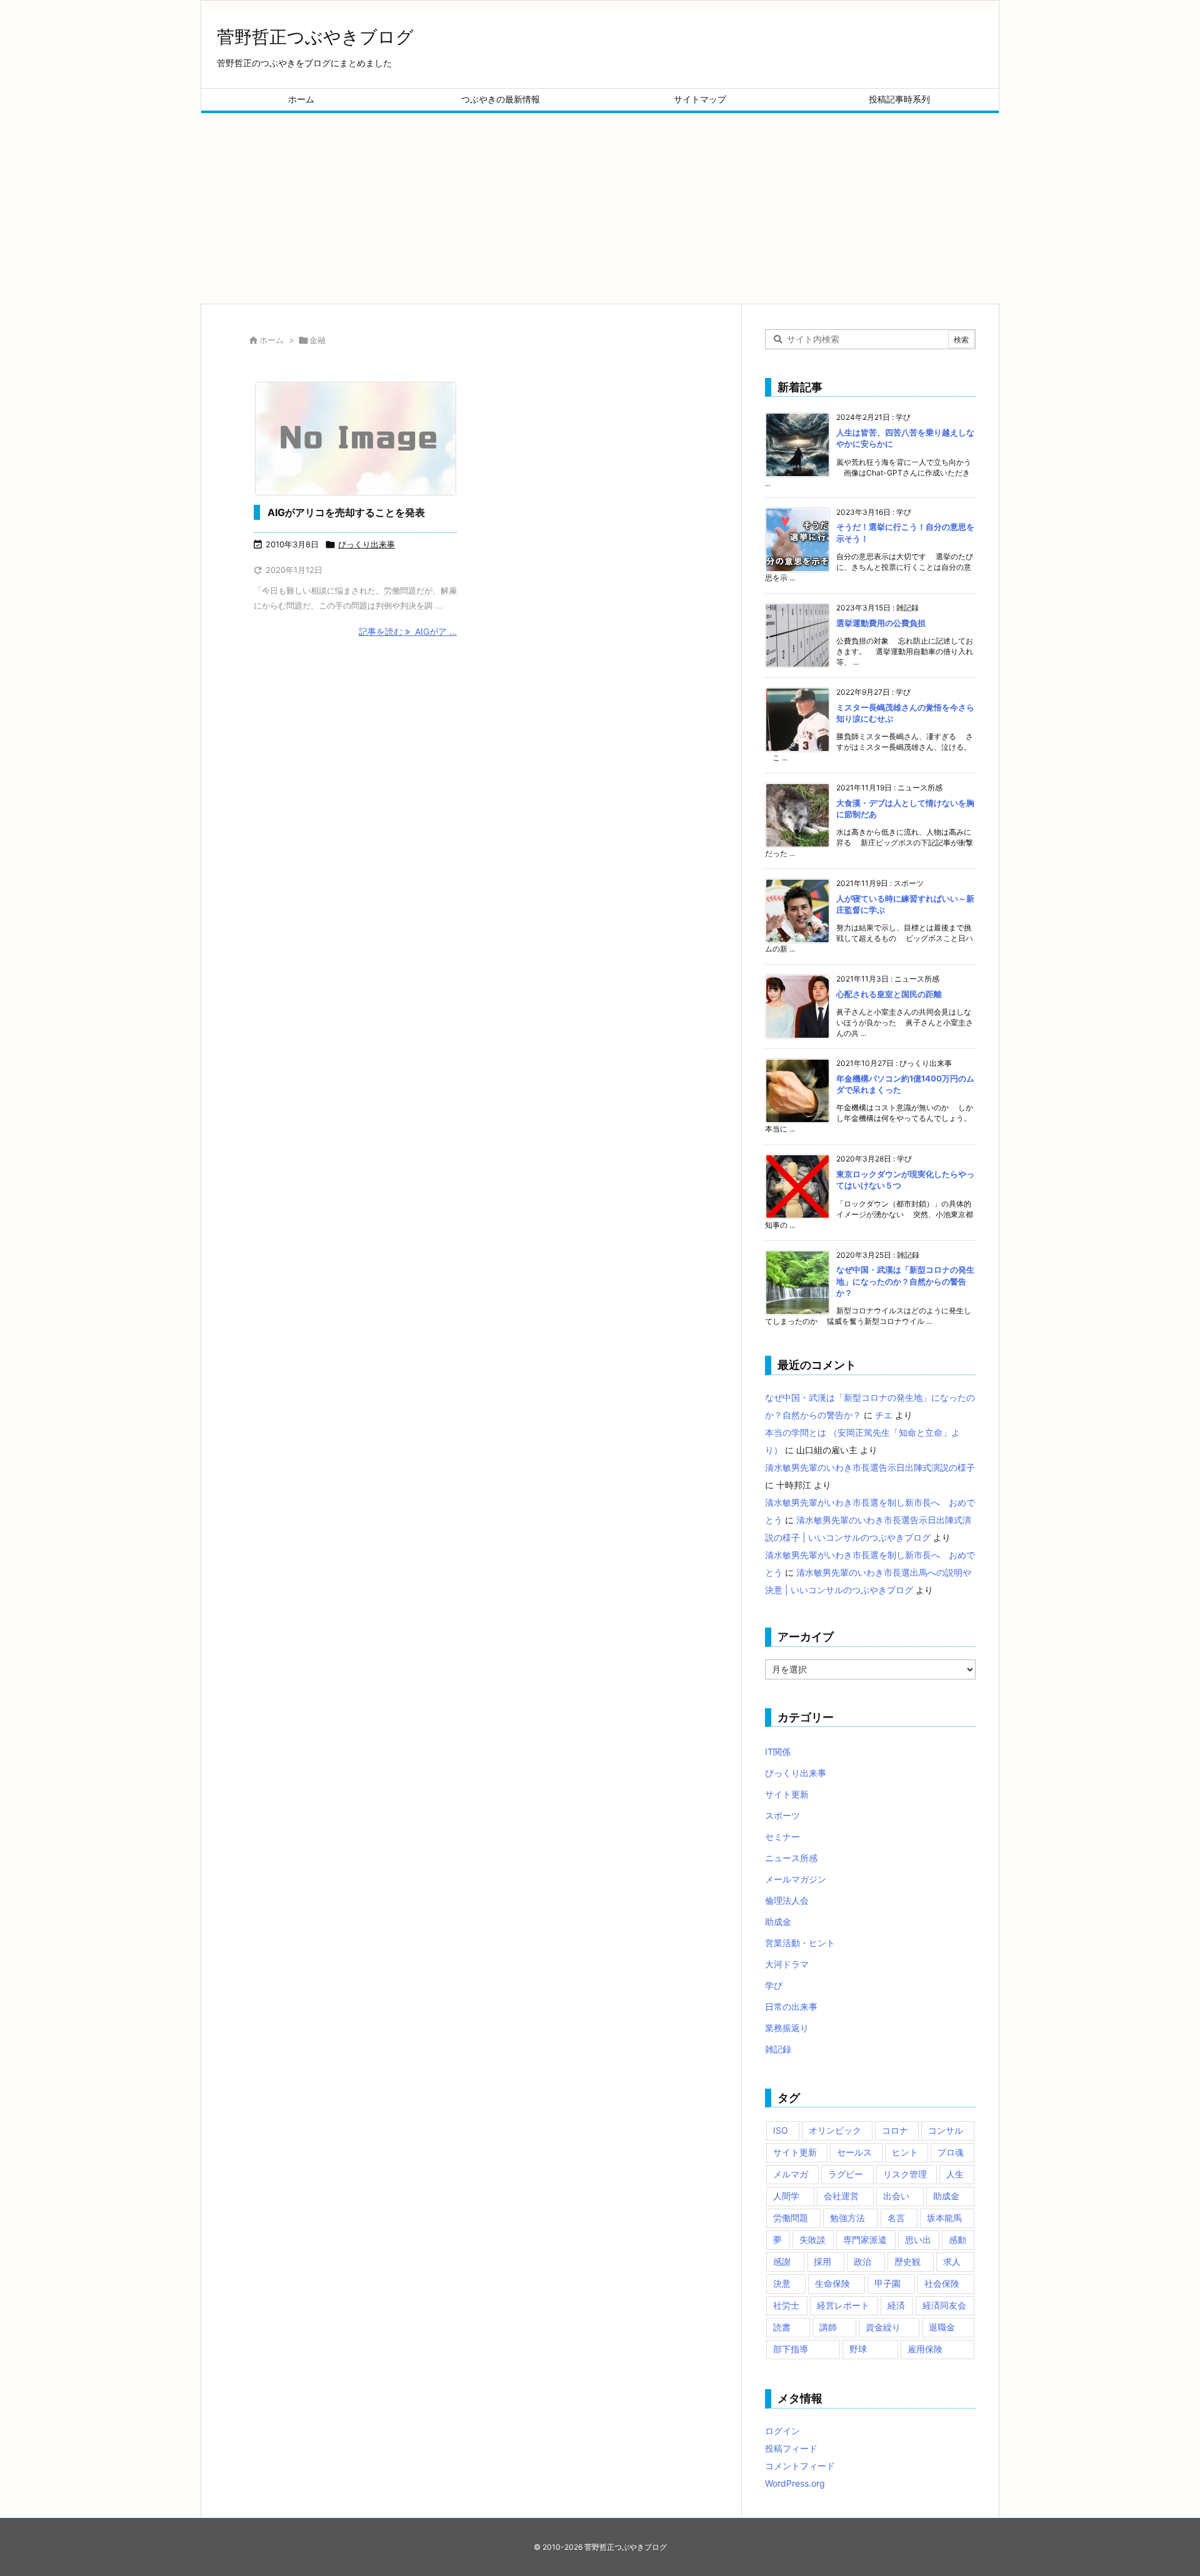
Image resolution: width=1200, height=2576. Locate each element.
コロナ (895, 2130)
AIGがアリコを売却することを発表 (346, 512)
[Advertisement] (600, 207)
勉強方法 (847, 2218)
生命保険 (832, 2283)
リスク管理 (905, 2174)
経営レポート (843, 2305)
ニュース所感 (791, 1858)
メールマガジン (796, 1879)
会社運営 (841, 2196)
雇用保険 (925, 2349)
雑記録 (778, 2049)
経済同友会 (944, 2305)
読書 (782, 2327)
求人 (952, 2261)
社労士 (786, 2305)
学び (774, 1985)
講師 (828, 2327)
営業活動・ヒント (800, 1943)
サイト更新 (787, 1794)
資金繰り (883, 2327)
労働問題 (791, 2218)
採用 (822, 2261)
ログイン (782, 2431)
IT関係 (778, 1752)
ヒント (905, 2152)
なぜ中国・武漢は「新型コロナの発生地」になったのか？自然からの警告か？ (905, 1281)
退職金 (942, 2327)
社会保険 (942, 2283)
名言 (896, 2218)
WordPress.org (795, 2483)
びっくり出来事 (367, 544)
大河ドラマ (787, 1964)
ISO (781, 2130)
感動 (957, 2240)
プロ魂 (951, 2152)
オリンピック (835, 2130)
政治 (862, 2261)
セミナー (782, 1837)
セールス (854, 2152)
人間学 (786, 2196)
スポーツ (782, 1815)
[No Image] (355, 439)
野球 (858, 2349)
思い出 (918, 2240)
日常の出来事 (791, 2007)
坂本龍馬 (944, 2218)
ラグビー (846, 2174)
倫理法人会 (787, 1900)
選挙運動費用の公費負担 (881, 623)
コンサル (946, 2130)
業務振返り (787, 2028)
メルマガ (791, 2174)
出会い (896, 2196)
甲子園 (887, 2283)
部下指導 (791, 2349)
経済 (896, 2305)
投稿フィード (791, 2448)
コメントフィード (800, 2466)
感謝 (782, 2261)
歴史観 (907, 2261)
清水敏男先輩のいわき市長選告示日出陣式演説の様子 (870, 1467)
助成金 (778, 1922)
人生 (955, 2174)
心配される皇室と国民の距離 (889, 994)
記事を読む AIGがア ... (408, 631)
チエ (884, 1415)
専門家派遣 (865, 2240)
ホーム (272, 340)
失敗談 (812, 2240)
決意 (782, 2283)
